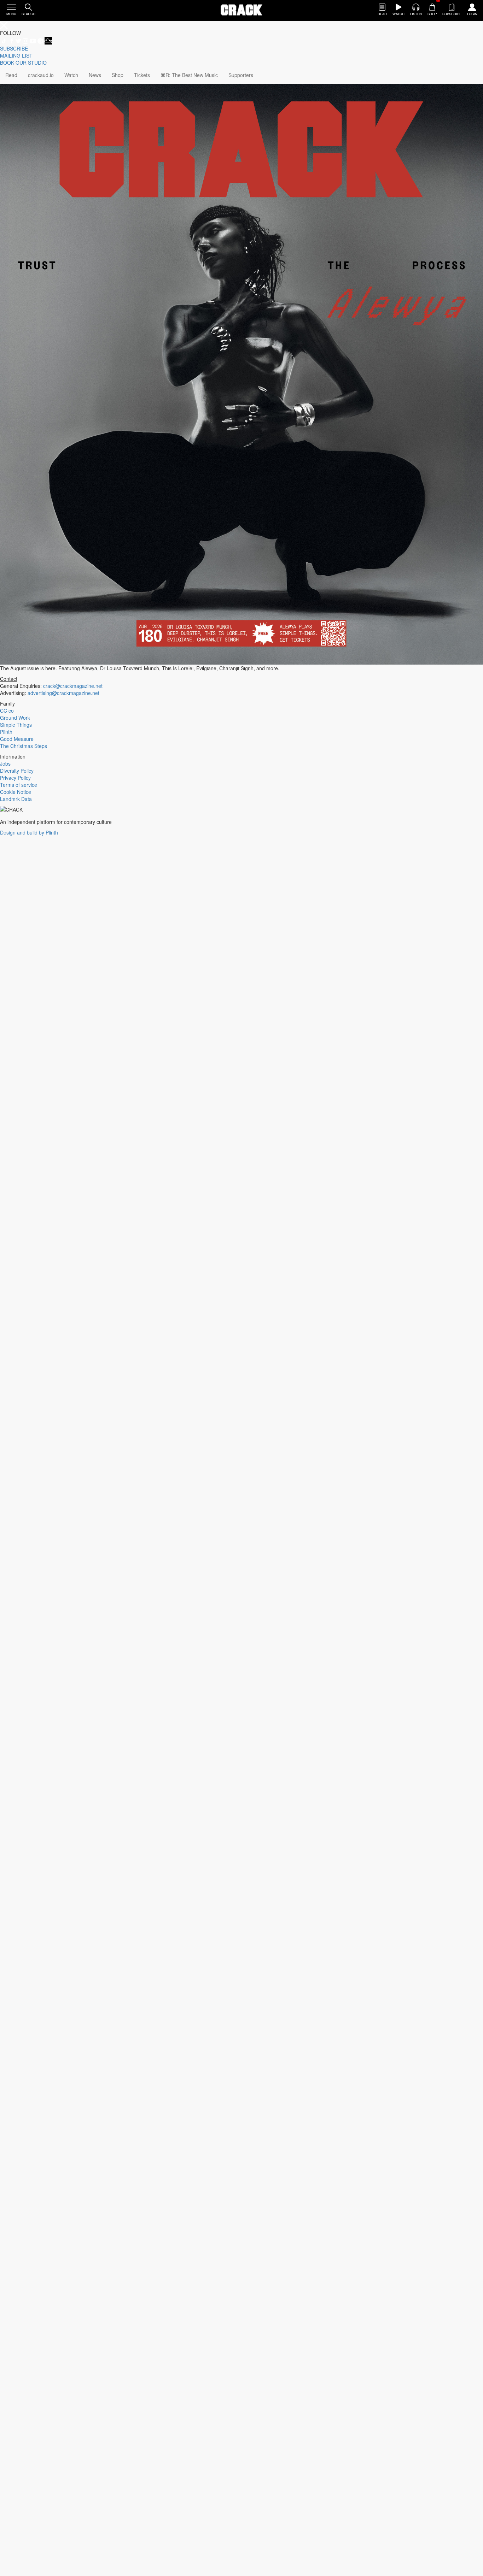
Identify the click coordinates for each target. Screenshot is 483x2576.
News (95, 75)
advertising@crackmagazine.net (63, 693)
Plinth (6, 732)
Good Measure (17, 739)
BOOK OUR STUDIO (23, 63)
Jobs (5, 764)
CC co (7, 711)
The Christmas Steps (24, 746)
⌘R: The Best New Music (189, 75)
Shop (118, 75)
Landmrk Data (16, 799)
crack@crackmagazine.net (73, 686)
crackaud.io (41, 75)
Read (11, 75)
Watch (71, 75)
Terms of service (19, 785)
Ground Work (15, 718)
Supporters (241, 75)
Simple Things (16, 725)
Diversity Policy (17, 771)
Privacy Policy (15, 778)
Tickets (142, 75)
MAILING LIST (16, 55)
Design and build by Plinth (29, 832)
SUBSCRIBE (14, 48)
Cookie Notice (16, 792)
